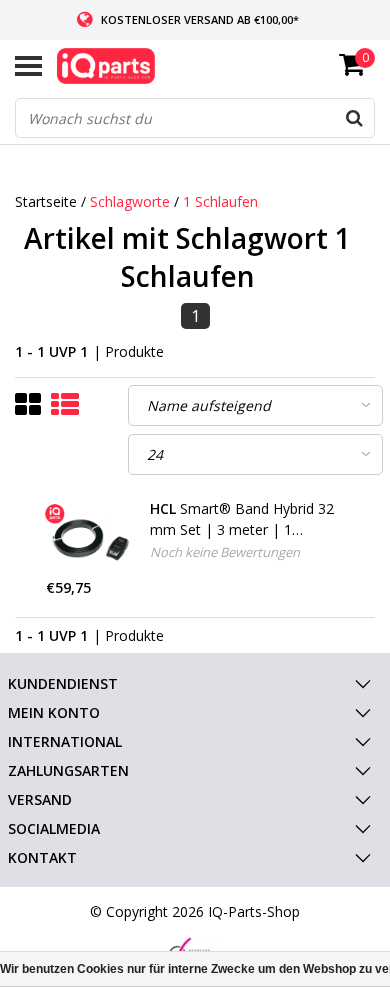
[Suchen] (354, 118)
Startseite (46, 201)
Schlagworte (130, 201)
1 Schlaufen (220, 201)
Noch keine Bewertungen (225, 552)
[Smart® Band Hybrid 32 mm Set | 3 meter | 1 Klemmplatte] (91, 538)
